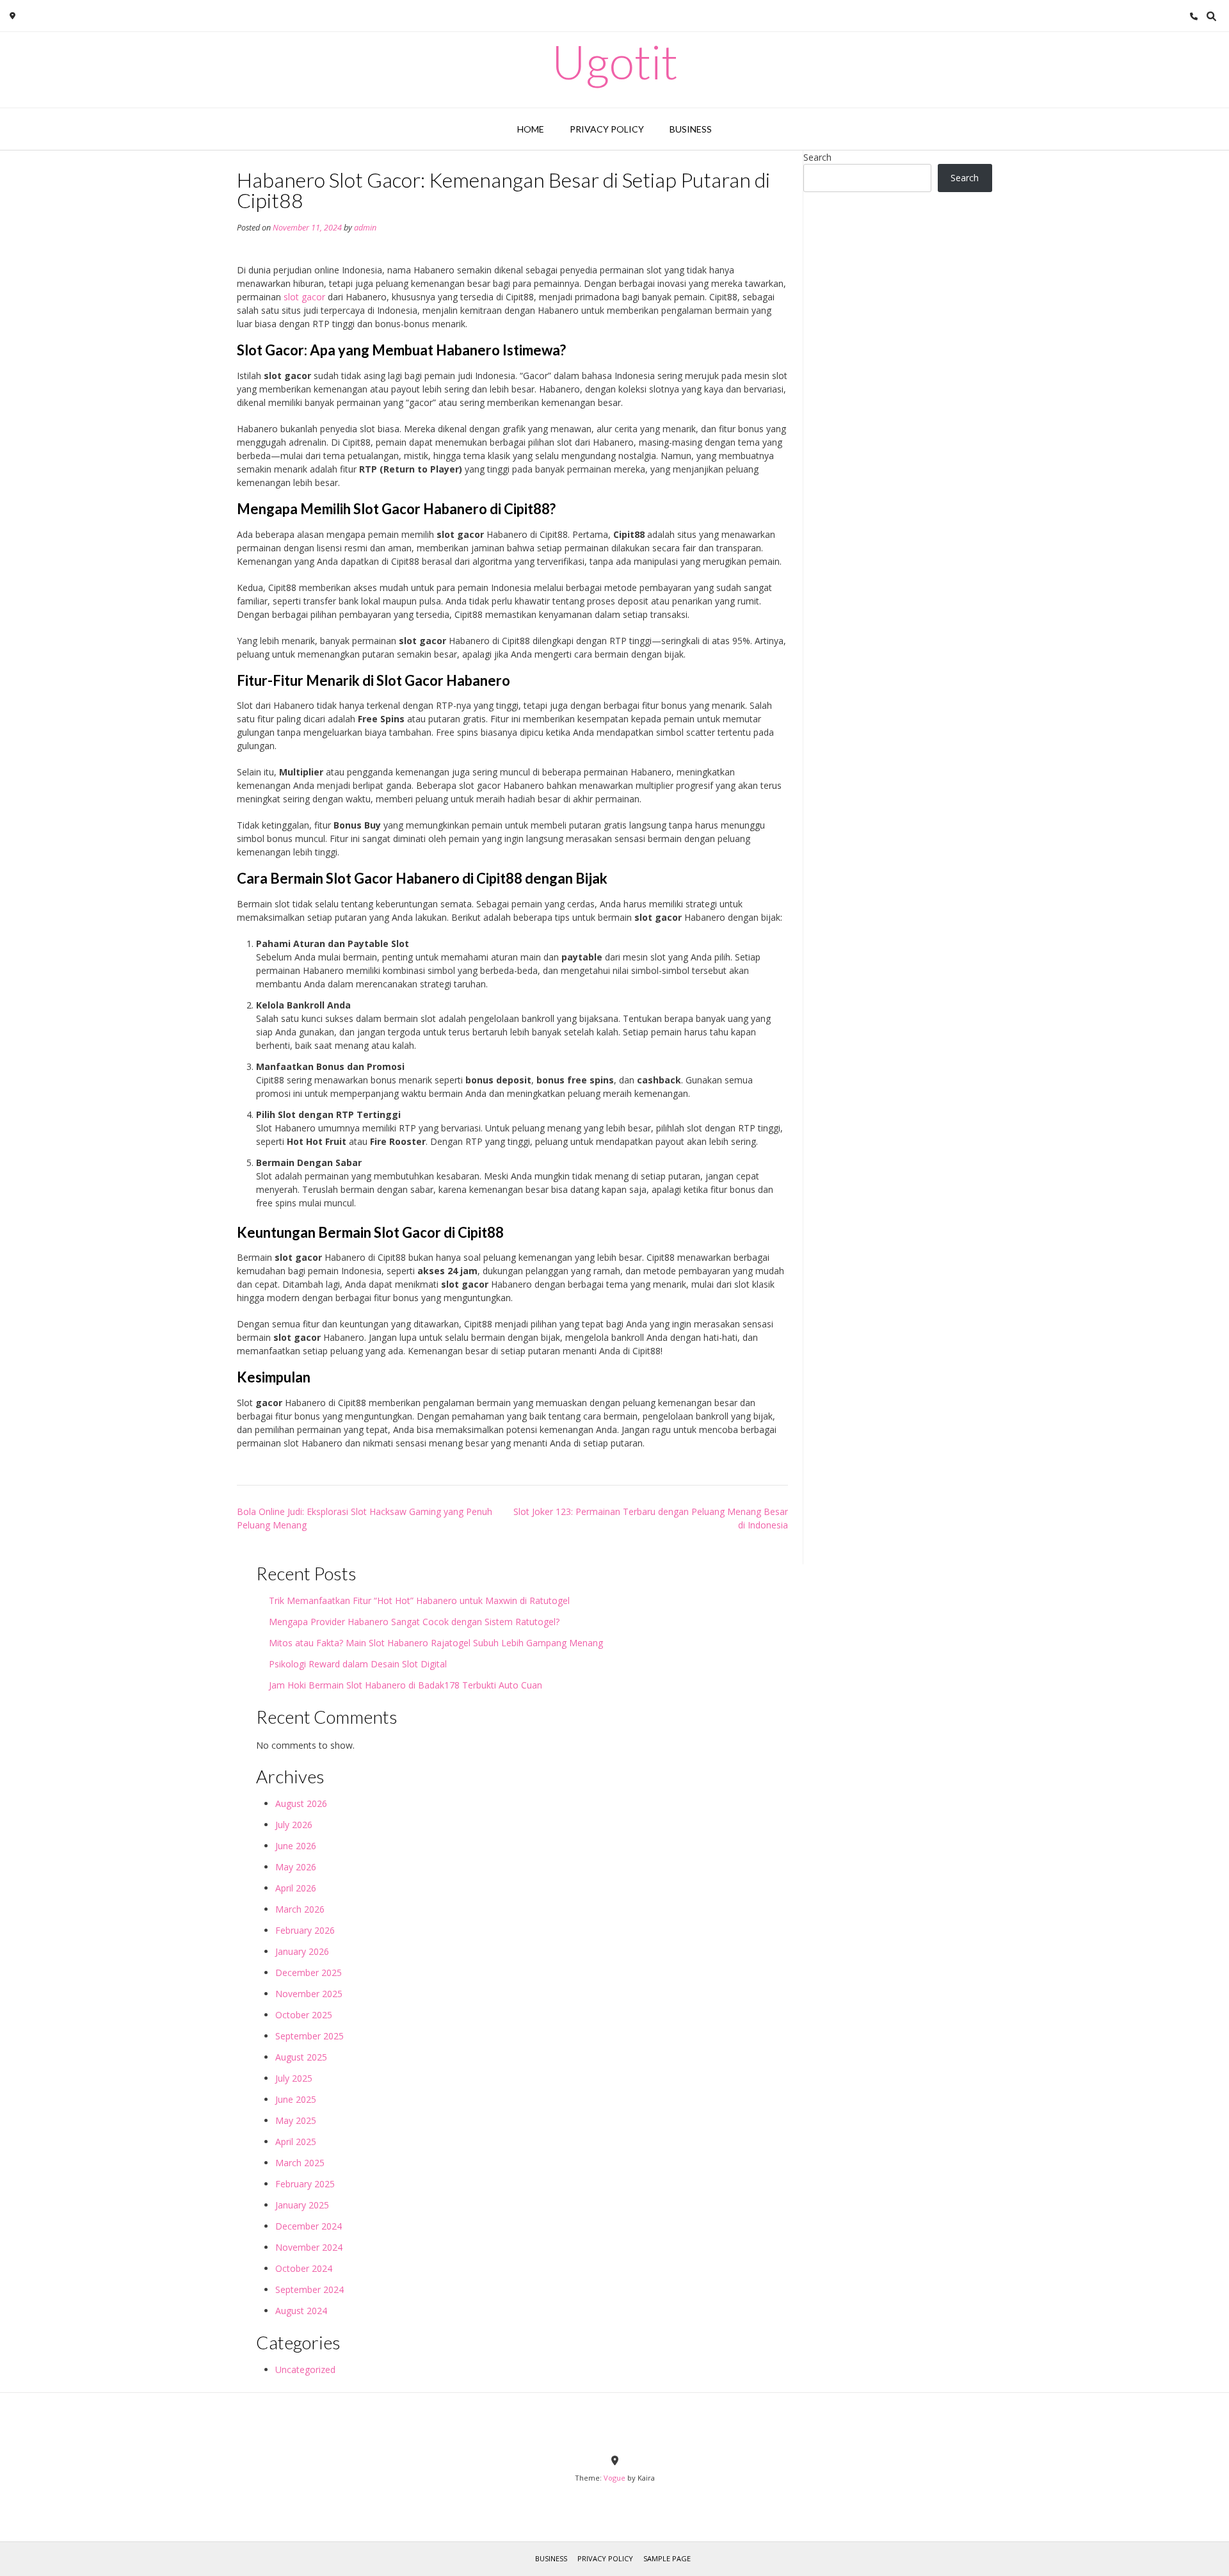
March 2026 (300, 1909)
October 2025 (304, 2015)
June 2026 (296, 1846)
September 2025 (309, 2036)
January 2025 (302, 2205)
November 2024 (309, 2247)
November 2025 (309, 1994)
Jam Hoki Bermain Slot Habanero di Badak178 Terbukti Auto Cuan (406, 1685)
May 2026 (296, 1867)
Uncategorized (305, 2369)
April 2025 (296, 2142)
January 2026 (302, 1951)
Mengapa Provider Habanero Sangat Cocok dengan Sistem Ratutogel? (414, 1622)
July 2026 (294, 1825)
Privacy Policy (607, 129)
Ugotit (615, 61)
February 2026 (305, 1930)
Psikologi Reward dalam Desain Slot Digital (358, 1664)
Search (817, 157)
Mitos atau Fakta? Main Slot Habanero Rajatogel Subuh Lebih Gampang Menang (436, 1643)
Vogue (614, 2478)
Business (691, 129)
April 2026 (296, 1888)
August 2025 (301, 2057)
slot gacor (304, 297)
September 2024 (309, 2289)
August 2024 (301, 2311)
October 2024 (304, 2268)
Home (531, 129)
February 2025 (305, 2184)
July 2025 (294, 2078)
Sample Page (667, 2558)
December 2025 (309, 1973)
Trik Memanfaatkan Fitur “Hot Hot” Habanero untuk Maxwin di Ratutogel (419, 1600)
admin (365, 228)
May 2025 (296, 2120)
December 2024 (309, 2226)
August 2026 (301, 1803)
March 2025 (300, 2163)
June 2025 (296, 2099)
